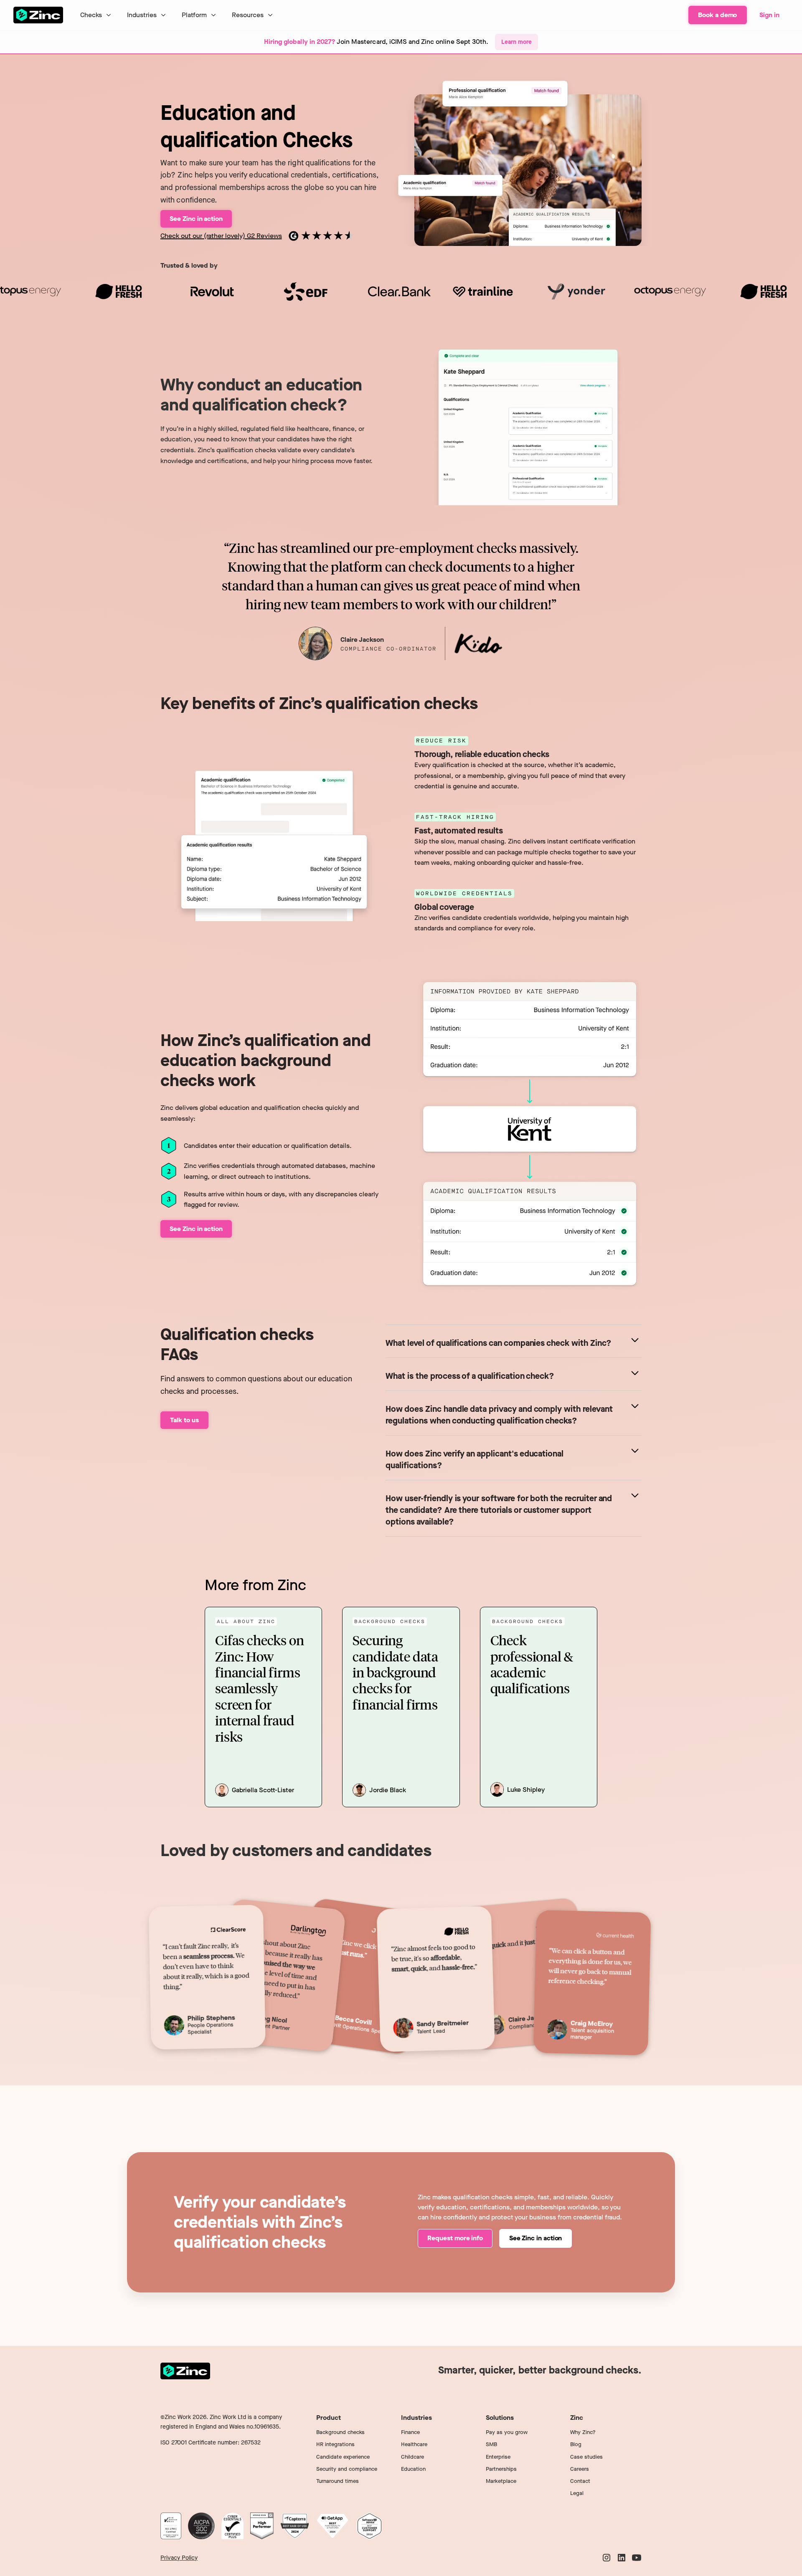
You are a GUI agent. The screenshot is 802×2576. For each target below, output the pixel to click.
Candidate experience (343, 2457)
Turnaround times (338, 2481)
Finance (410, 2432)
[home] (38, 15)
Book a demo (717, 15)
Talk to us (184, 1420)
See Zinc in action (536, 2238)
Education (413, 2469)
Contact (580, 2481)
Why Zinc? (583, 2432)
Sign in (769, 15)
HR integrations (335, 2444)
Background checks (340, 2432)
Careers (580, 2469)
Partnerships (501, 2469)
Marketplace (501, 2481)
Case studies (586, 2457)
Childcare (412, 2457)
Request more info (455, 2238)
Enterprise (498, 2457)
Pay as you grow (507, 2432)
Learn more (516, 42)
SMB (491, 2444)
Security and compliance (347, 2469)
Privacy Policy (179, 2558)
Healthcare (414, 2444)
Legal (577, 2493)
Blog (576, 2444)
